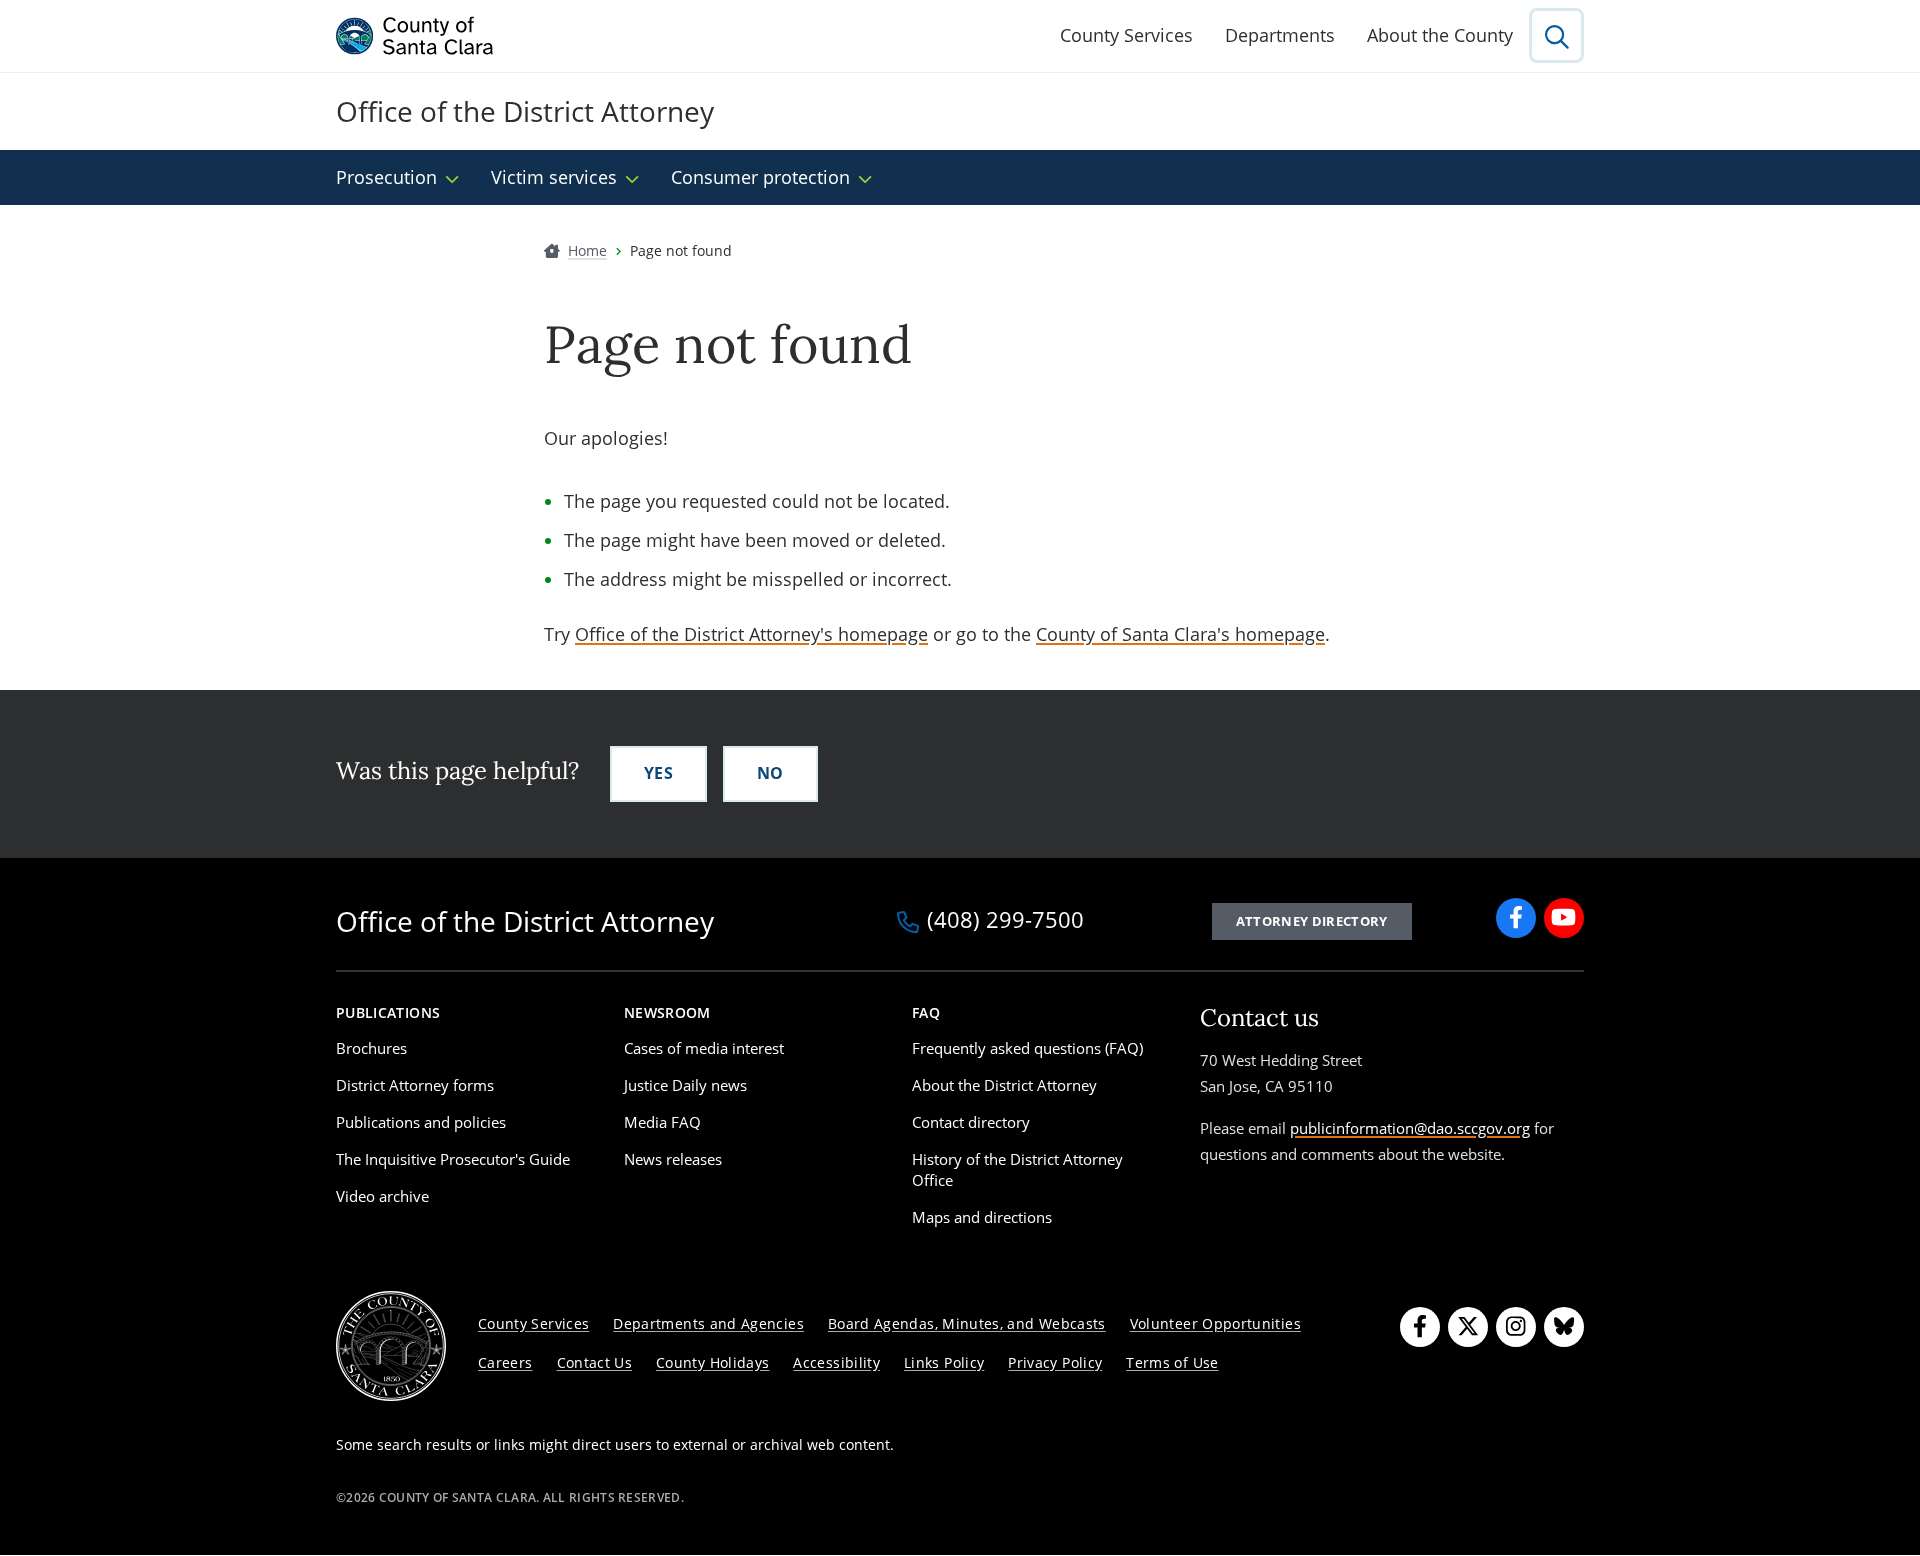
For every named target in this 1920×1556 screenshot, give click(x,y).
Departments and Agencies (708, 1323)
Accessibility (836, 1362)
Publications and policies (421, 1122)
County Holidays (712, 1362)
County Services (1126, 35)
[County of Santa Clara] (415, 36)
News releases (673, 1159)
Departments (1280, 35)
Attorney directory (1312, 921)
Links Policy (944, 1362)
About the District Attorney (1004, 1085)
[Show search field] (1556, 35)
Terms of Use (1172, 1362)
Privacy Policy (1055, 1362)
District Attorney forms (415, 1085)
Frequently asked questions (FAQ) (1027, 1048)
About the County (1440, 35)
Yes (658, 773)
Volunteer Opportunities (1215, 1323)
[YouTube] (1564, 918)
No (770, 773)
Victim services (554, 177)
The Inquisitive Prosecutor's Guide (453, 1159)
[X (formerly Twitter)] (1468, 1327)
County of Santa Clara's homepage (1180, 634)
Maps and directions (982, 1217)
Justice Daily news (685, 1085)
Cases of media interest (704, 1048)
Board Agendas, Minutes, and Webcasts (967, 1323)
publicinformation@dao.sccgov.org (1410, 1128)
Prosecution (386, 177)
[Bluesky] (1564, 1327)
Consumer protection (760, 177)
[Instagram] (1516, 1327)
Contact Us (595, 1362)
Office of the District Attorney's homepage (751, 634)
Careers (505, 1362)
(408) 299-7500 (1005, 921)
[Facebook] (1516, 918)
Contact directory (971, 1122)
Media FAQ (662, 1122)
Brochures (371, 1048)
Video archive (382, 1196)
